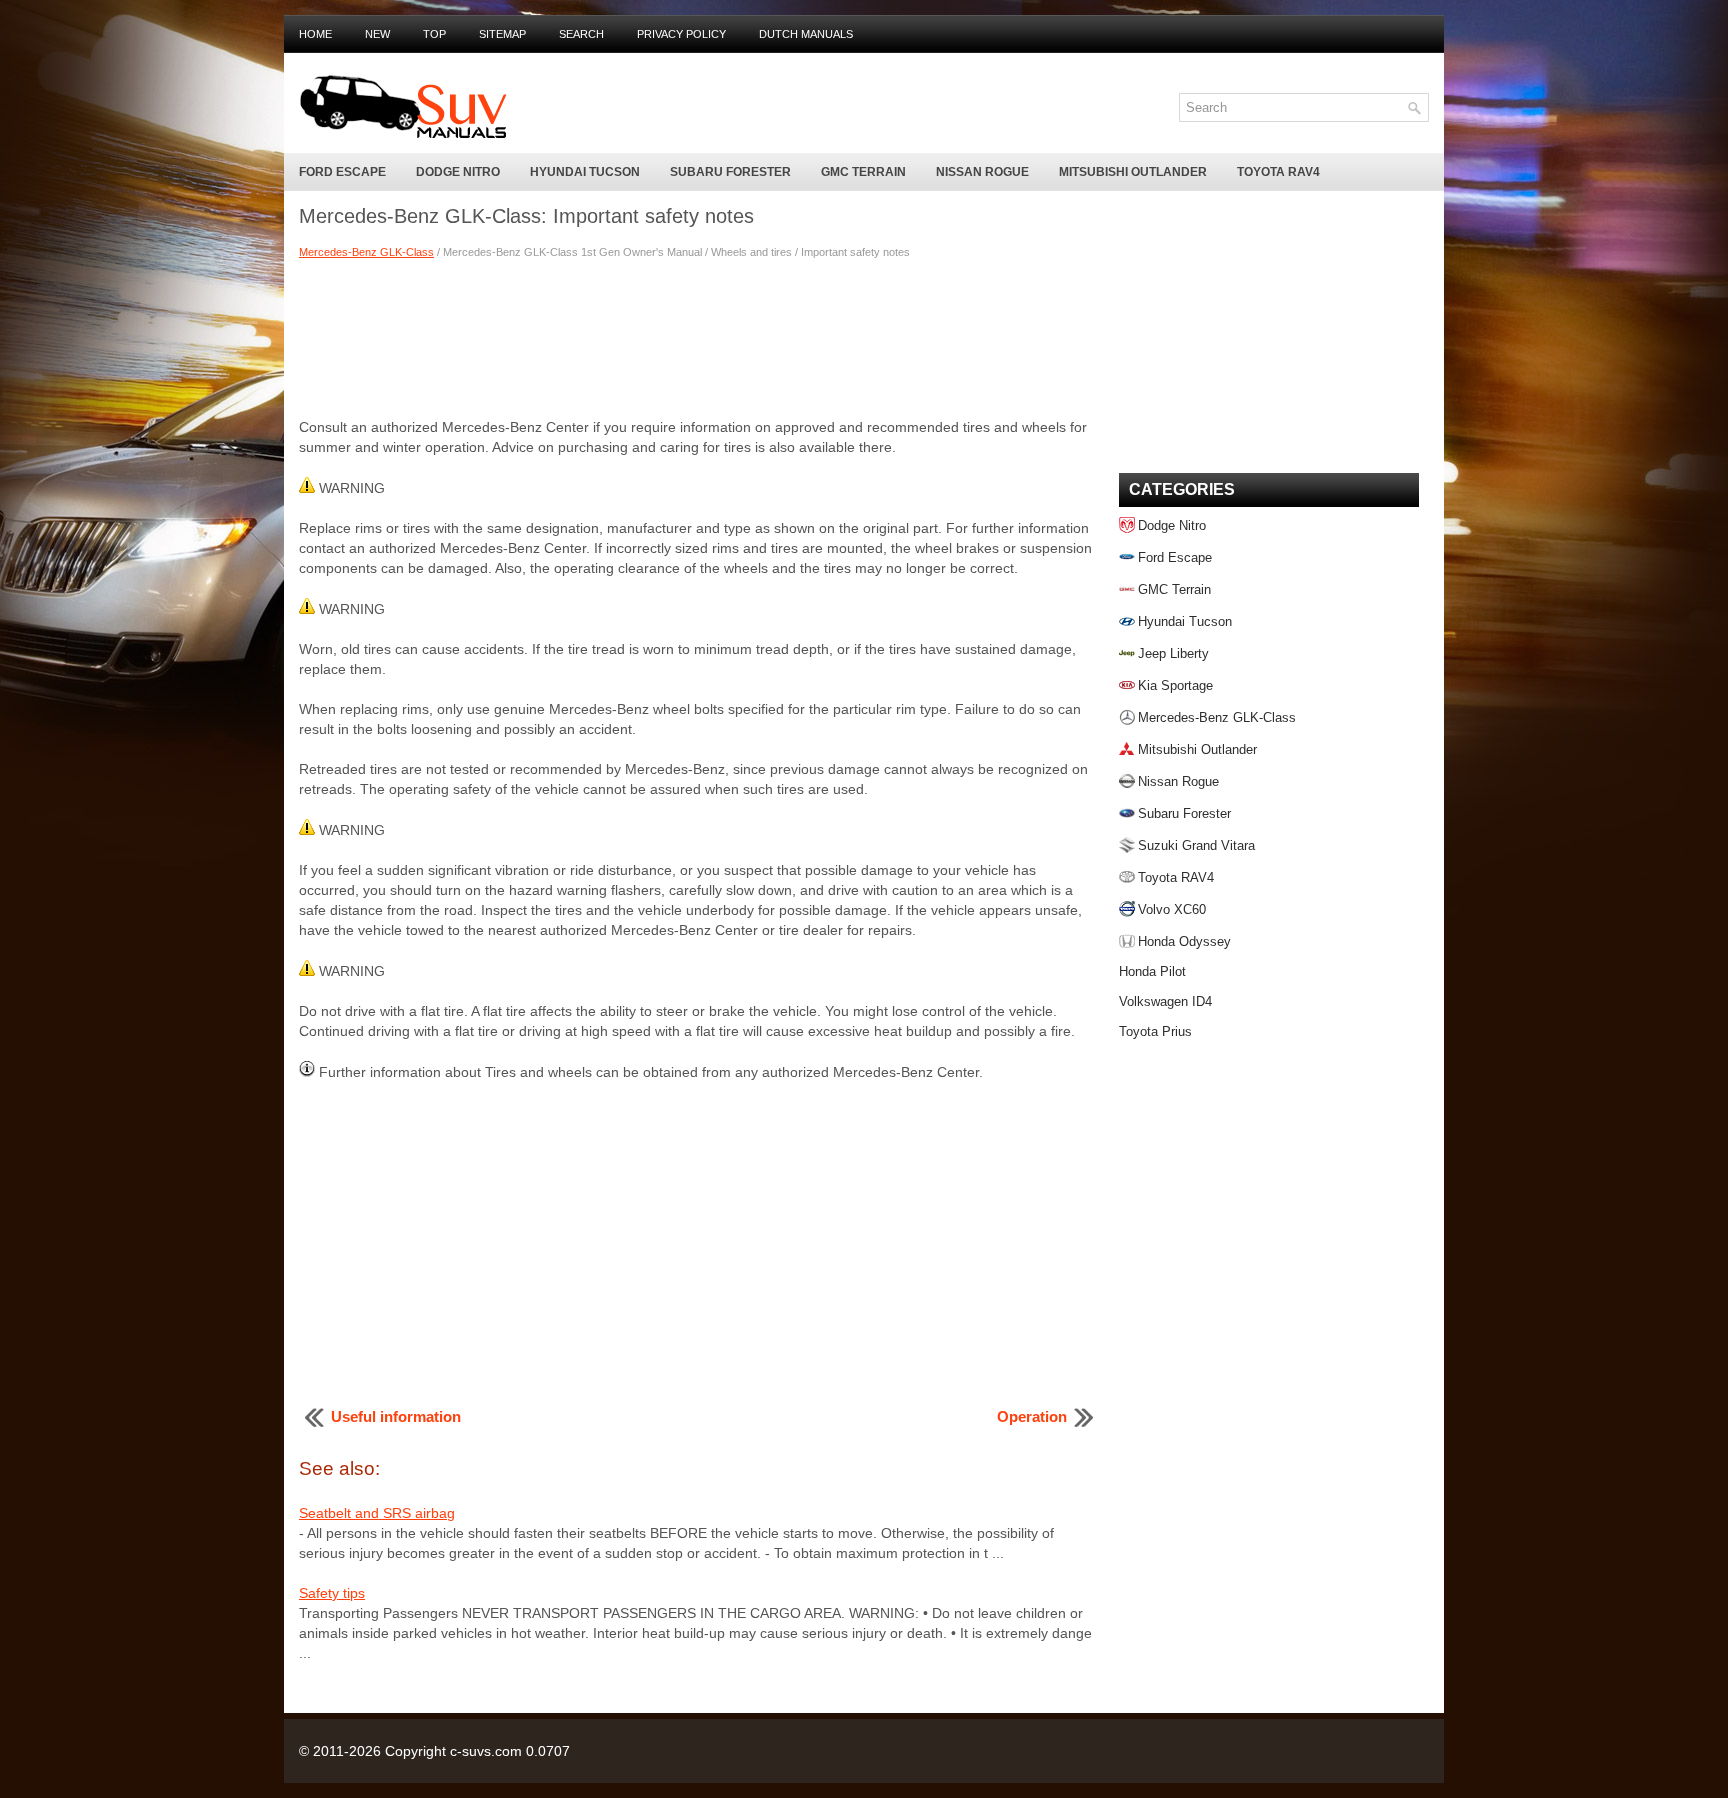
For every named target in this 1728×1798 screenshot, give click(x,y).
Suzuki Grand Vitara (1196, 845)
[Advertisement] (699, 337)
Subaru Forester (730, 172)
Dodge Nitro (458, 172)
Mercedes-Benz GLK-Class (366, 252)
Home (315, 34)
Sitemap (502, 34)
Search (581, 34)
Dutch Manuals (806, 34)
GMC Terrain (863, 172)
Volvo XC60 (1172, 909)
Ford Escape (342, 172)
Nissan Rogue (982, 172)
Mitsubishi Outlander (1133, 172)
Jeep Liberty (1173, 653)
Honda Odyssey (1184, 941)
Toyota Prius (1155, 1031)
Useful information (396, 1416)
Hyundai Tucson (585, 172)
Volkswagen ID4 (1165, 1001)
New (377, 34)
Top (434, 34)
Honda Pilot (1152, 971)
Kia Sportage (1175, 685)
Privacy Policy (681, 34)
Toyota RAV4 (1278, 172)
